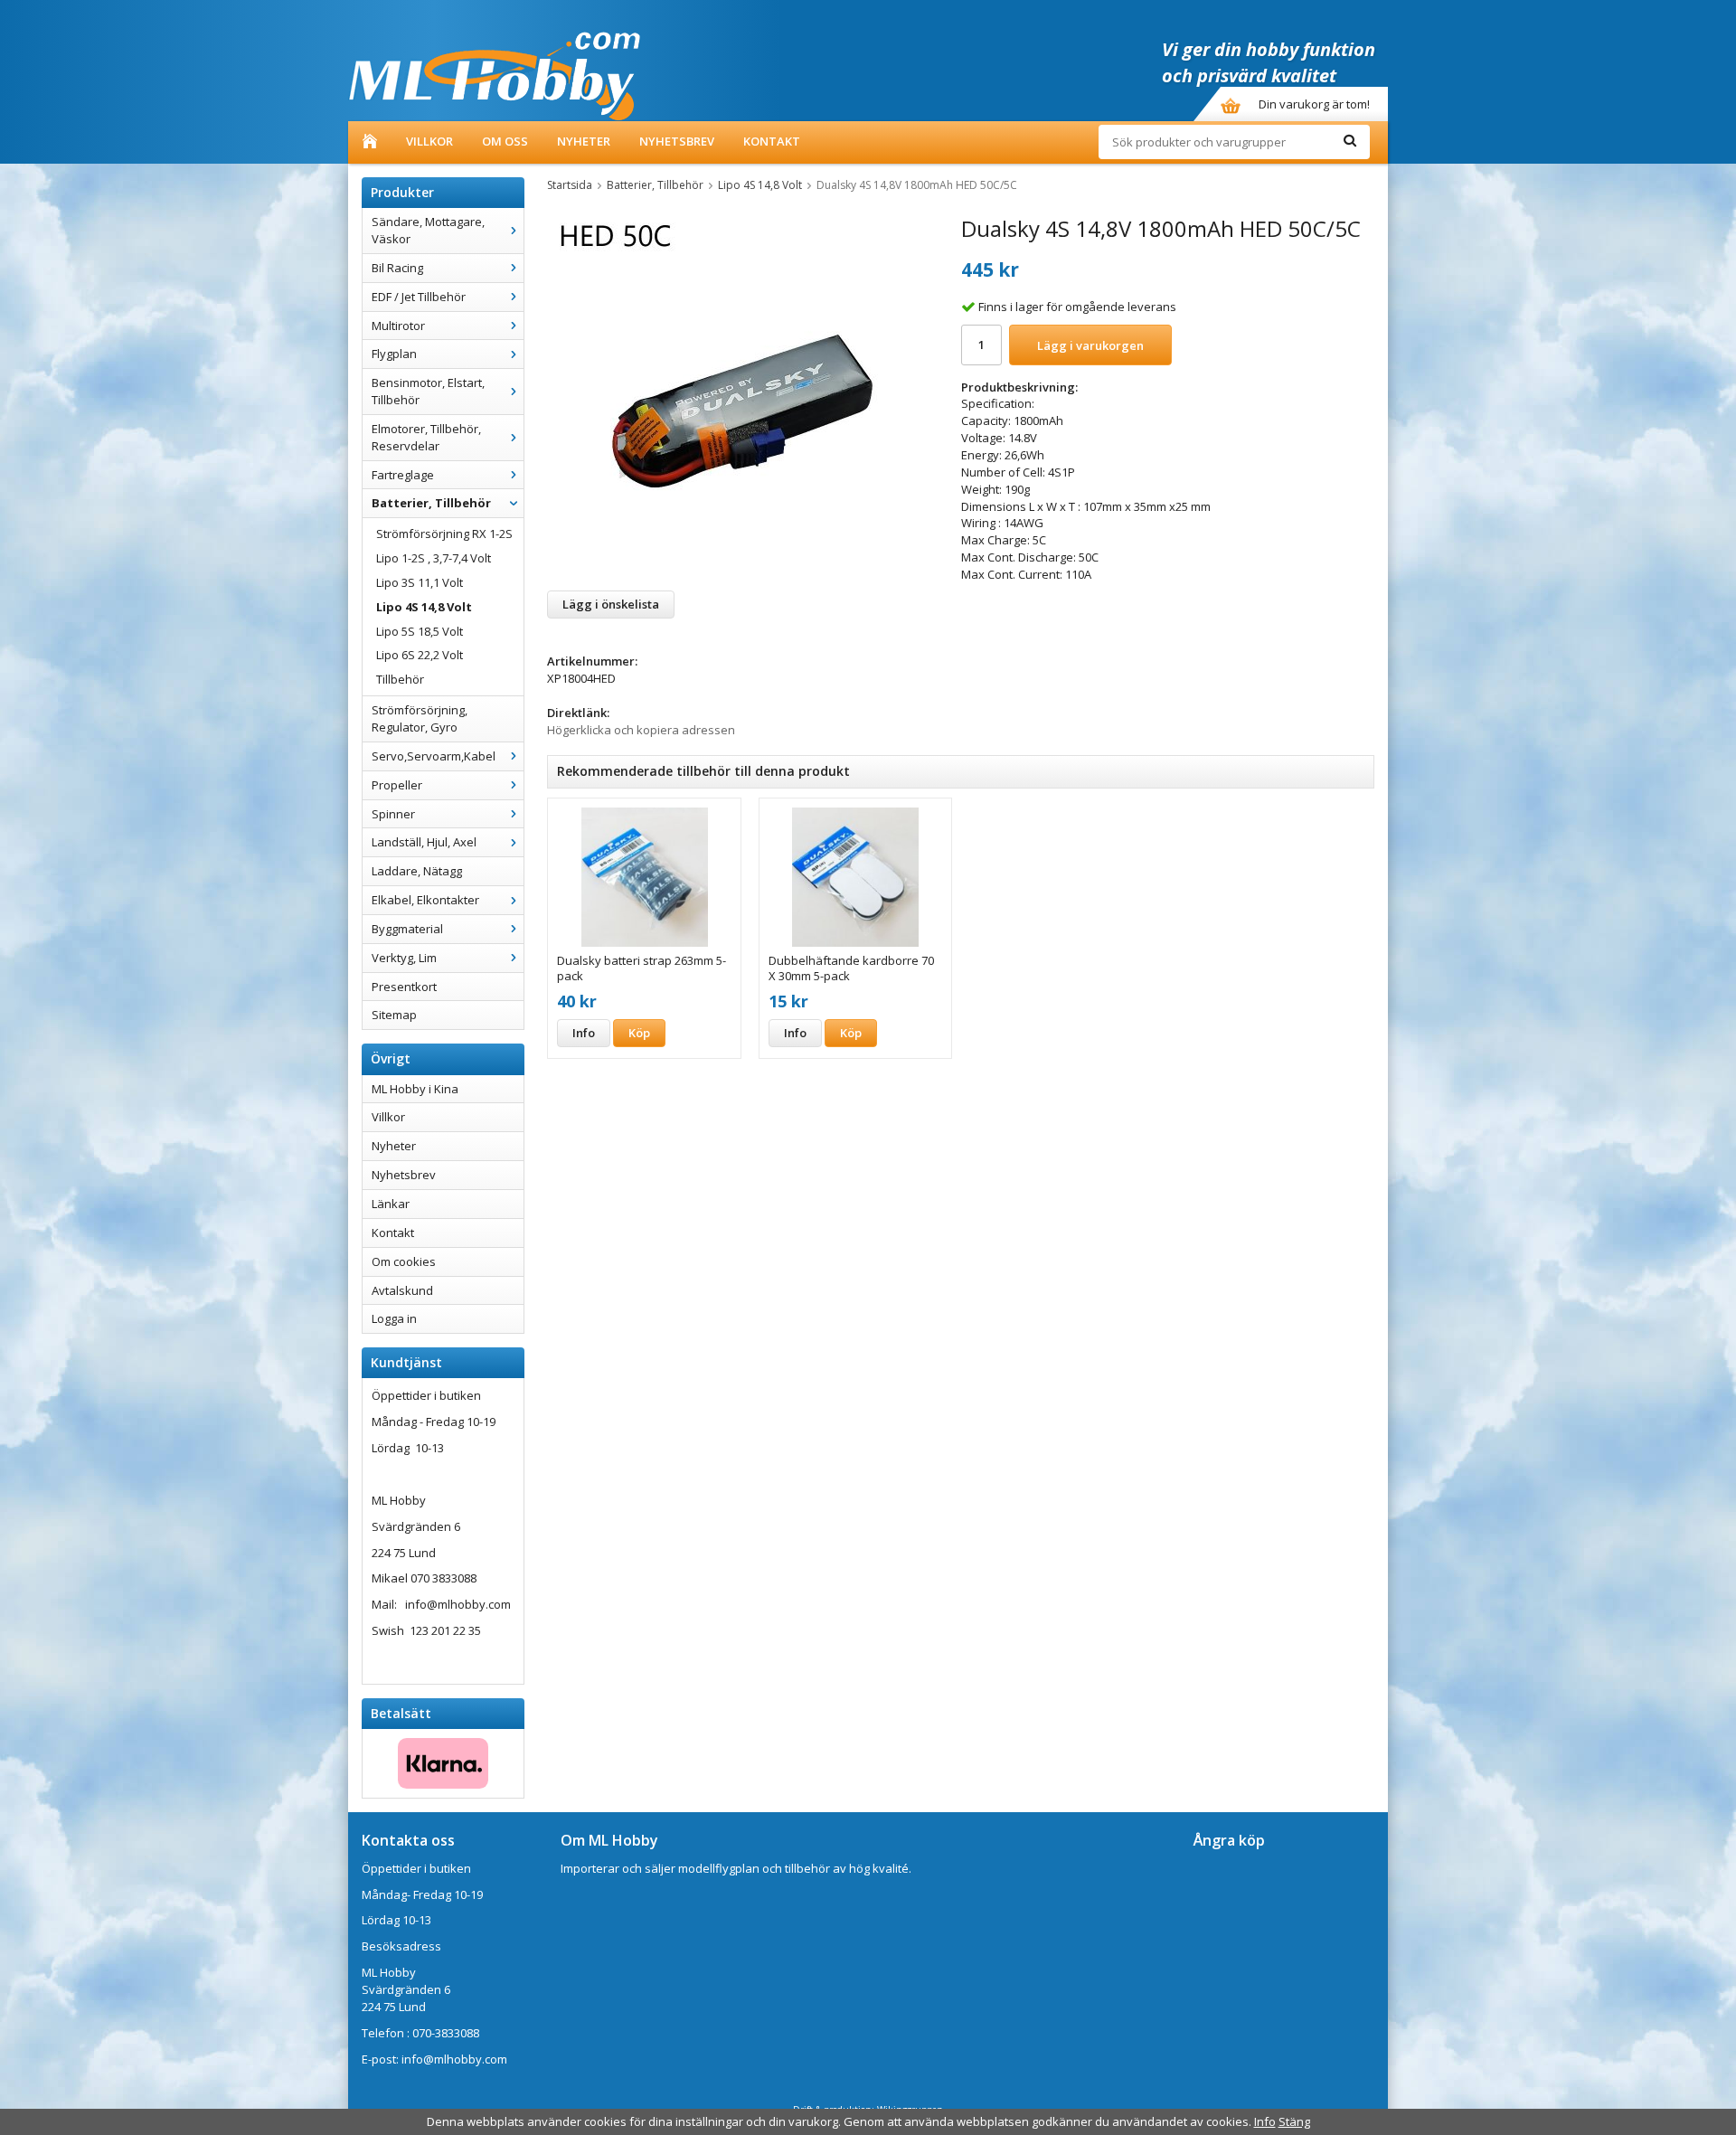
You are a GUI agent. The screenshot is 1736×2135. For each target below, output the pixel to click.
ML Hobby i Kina (415, 1089)
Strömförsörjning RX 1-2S (444, 534)
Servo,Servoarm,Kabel (434, 756)
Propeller (397, 785)
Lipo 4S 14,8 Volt (424, 607)
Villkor (429, 141)
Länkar (391, 1204)
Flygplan (394, 354)
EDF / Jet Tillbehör (419, 297)
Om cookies (404, 1261)
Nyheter (584, 141)
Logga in (394, 1318)
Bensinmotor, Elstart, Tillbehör (428, 391)
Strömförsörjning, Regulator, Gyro (420, 718)
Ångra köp (1229, 1840)
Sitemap (394, 1015)
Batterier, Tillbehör (431, 503)
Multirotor (398, 326)
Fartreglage (403, 475)
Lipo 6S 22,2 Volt (420, 655)
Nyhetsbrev (677, 141)
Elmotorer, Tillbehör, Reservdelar (426, 437)
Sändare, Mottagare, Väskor (428, 230)
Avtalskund (402, 1290)
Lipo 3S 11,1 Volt (420, 582)
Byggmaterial (407, 929)
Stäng (1294, 2121)
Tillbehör (400, 679)
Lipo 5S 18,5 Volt (420, 631)
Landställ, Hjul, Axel (424, 842)
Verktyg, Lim (404, 958)
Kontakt (772, 141)
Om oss (505, 141)
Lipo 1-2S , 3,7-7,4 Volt (434, 558)
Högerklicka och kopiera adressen (641, 730)
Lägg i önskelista (611, 604)
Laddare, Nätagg (417, 871)
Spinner (393, 814)
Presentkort (404, 987)
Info (584, 1033)
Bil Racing (397, 268)
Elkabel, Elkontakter (425, 900)
